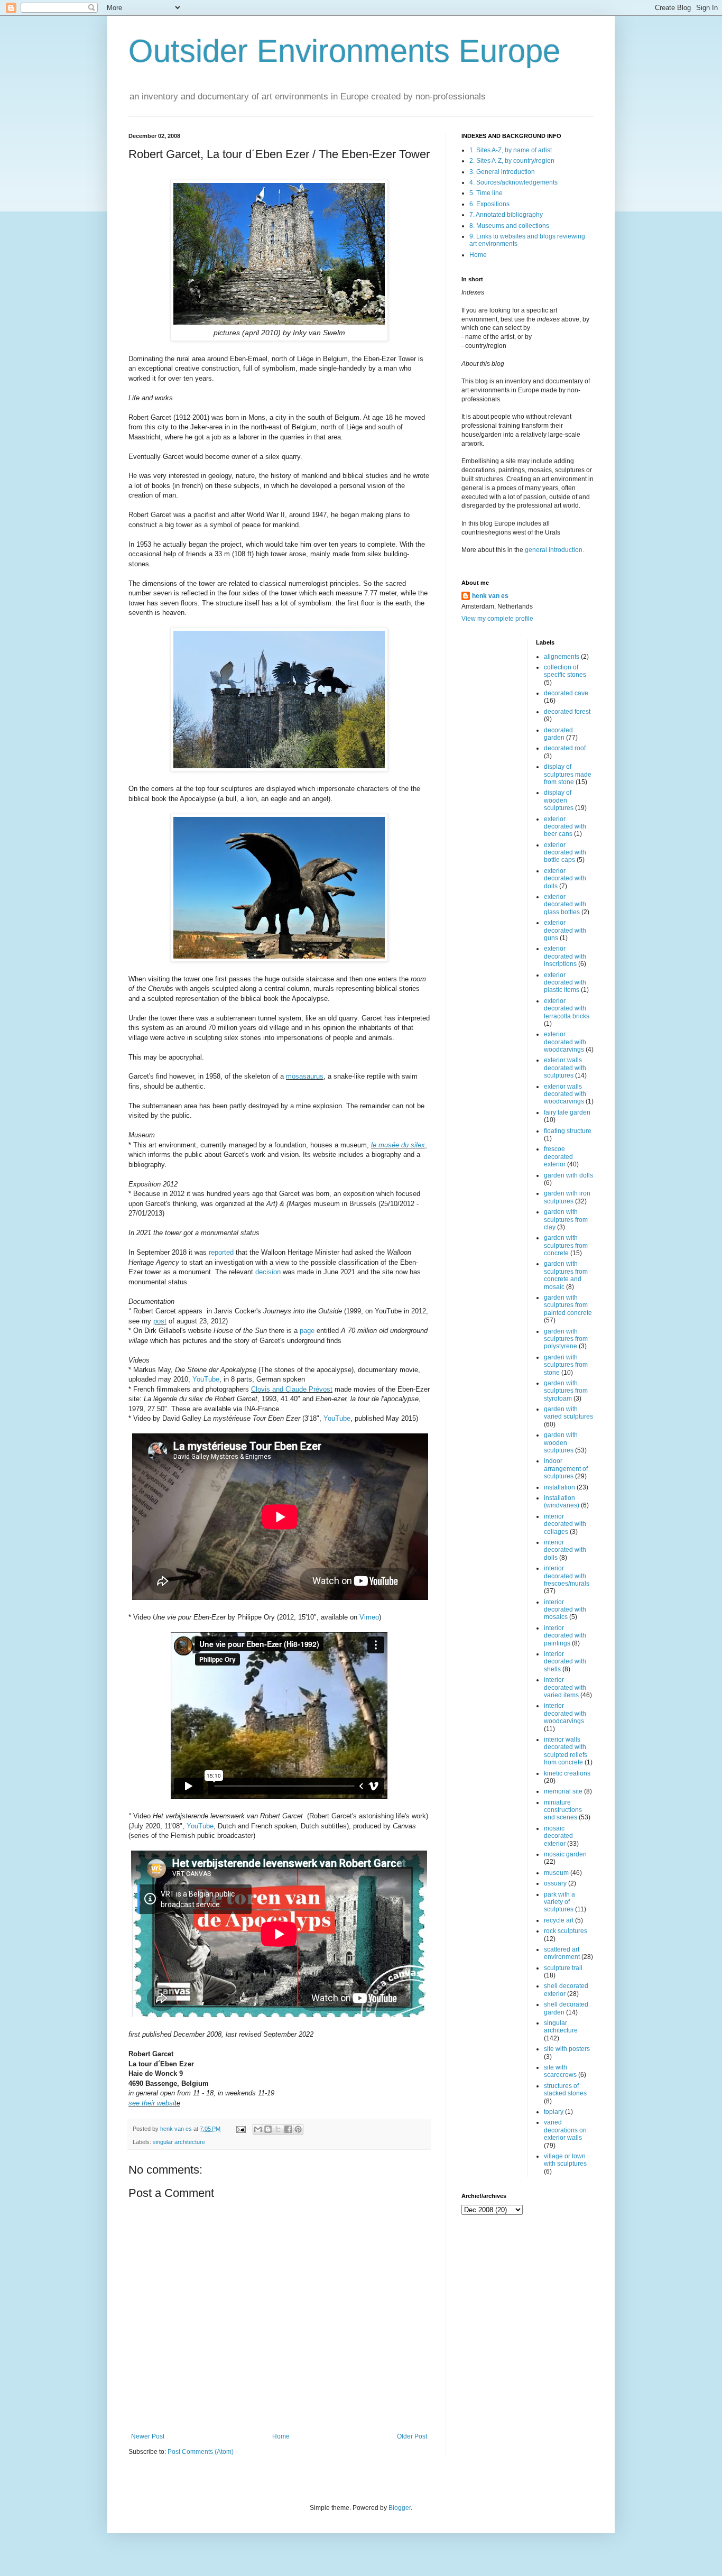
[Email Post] (240, 2129)
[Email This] (258, 2129)
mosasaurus (305, 1076)
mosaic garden (565, 1854)
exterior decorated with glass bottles (565, 904)
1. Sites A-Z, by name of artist (511, 150)
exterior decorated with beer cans (565, 827)
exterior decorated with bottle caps (565, 853)
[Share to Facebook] (288, 2129)
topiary (554, 2112)
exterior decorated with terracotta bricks (567, 1009)
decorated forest (567, 712)
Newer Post (148, 2436)
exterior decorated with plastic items (565, 983)
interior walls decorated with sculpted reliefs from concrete (566, 1751)
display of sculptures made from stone (568, 774)
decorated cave (566, 693)
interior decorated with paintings (565, 1636)
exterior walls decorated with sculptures (565, 1068)
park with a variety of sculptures (559, 1902)
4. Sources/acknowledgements (513, 182)
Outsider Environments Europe (344, 51)
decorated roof (565, 748)
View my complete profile (497, 619)
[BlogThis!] (268, 2129)
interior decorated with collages (565, 1524)
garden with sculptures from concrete (566, 1245)
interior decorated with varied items (565, 1687)
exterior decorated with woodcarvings (565, 1042)
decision (268, 1272)
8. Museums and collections (509, 226)
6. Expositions (489, 204)
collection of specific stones (565, 671)
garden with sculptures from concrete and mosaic (566, 1275)
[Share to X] (278, 2129)
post (160, 1321)
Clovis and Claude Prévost (292, 1389)
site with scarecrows (560, 2071)
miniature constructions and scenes (563, 1810)
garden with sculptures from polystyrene (566, 1339)
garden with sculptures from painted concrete (568, 1305)
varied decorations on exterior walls (565, 2130)
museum (556, 1873)
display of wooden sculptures (559, 800)
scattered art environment (562, 1953)
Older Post (412, 2436)
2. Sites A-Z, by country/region (512, 161)
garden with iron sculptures (567, 1197)
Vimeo (369, 1617)
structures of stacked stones (565, 2090)
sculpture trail (563, 1968)
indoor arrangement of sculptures (566, 1469)
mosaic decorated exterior (558, 1836)
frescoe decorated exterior (558, 1157)
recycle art (559, 1920)
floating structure (568, 1131)
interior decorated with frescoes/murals (567, 1576)
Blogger (400, 2508)
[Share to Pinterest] (298, 2129)
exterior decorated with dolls (565, 878)
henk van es (490, 596)
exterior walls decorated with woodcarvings (565, 1094)
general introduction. (554, 550)
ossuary (555, 1883)
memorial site (563, 1791)
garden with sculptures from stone (566, 1365)
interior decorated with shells (565, 1662)
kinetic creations (567, 1773)
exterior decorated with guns (565, 930)
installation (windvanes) (562, 1502)
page (307, 1331)
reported (221, 1252)
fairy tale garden (567, 1112)
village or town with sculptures (565, 2160)
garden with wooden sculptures (561, 1443)
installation (559, 1487)
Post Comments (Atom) (201, 2452)
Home (281, 2436)
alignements (562, 657)
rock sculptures (566, 1931)
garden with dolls (568, 1175)
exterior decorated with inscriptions (565, 956)
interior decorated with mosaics (565, 1610)
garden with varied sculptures (568, 1413)
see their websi (151, 2103)
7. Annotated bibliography (506, 215)
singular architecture (179, 2142)
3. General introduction (502, 172)
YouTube (206, 1379)
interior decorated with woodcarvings (565, 1713)
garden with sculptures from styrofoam (566, 1391)
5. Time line (486, 193)
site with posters (567, 2049)
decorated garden (558, 734)
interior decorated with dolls (565, 1550)
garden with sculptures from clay (566, 1220)
